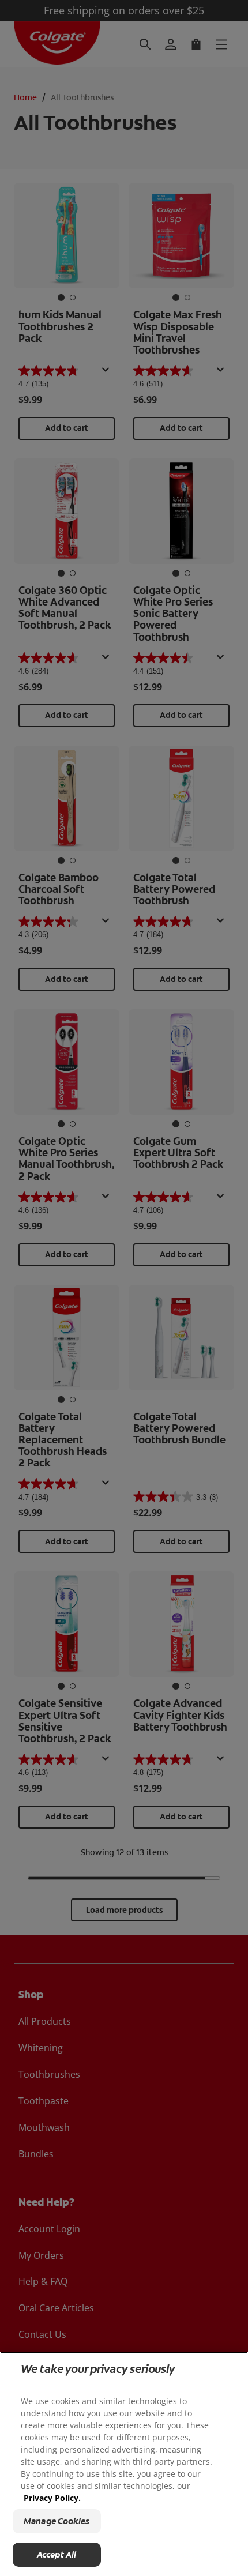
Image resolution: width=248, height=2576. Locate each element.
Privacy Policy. (52, 2498)
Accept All (57, 2555)
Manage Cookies (57, 2521)
